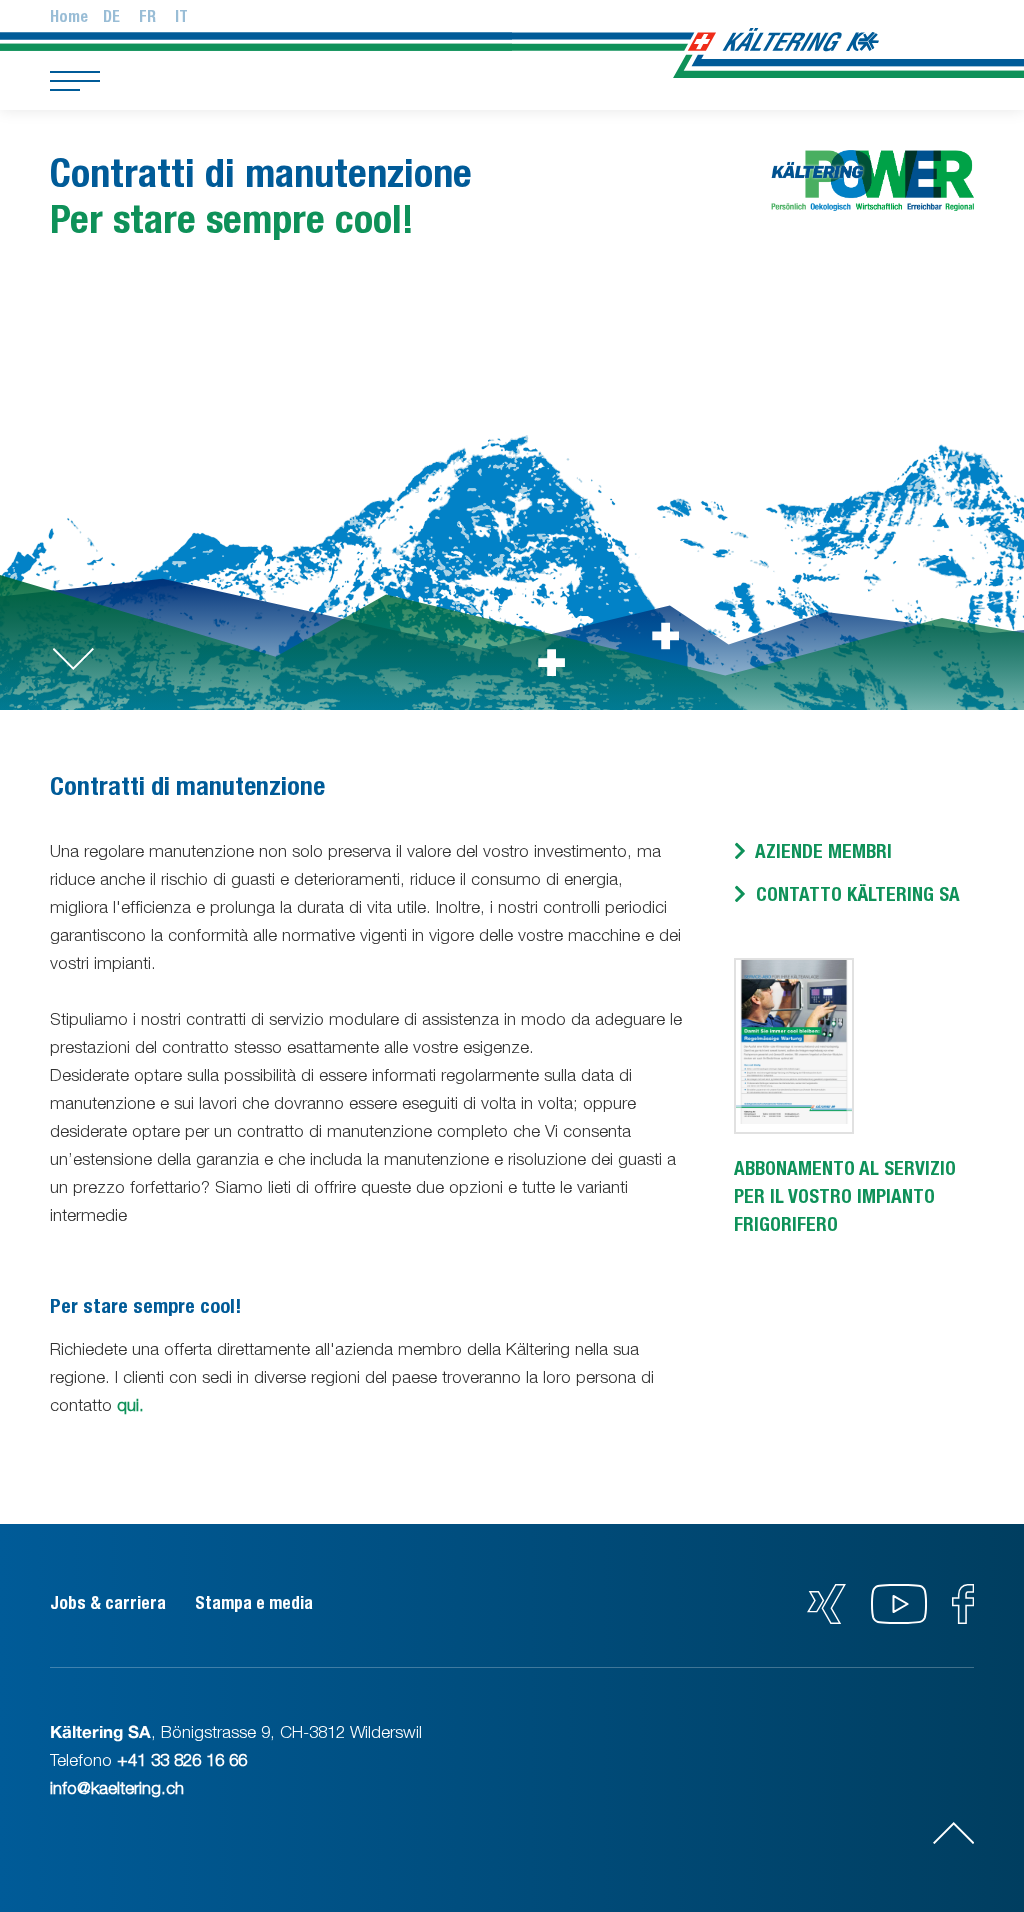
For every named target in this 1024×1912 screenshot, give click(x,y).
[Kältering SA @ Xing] (826, 1618)
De (111, 16)
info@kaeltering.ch (117, 1788)
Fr (147, 16)
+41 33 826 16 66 (182, 1760)
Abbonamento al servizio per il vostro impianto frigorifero (845, 1196)
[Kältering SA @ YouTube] (901, 1618)
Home (69, 16)
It (181, 16)
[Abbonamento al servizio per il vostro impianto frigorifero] (794, 1118)
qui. (130, 1405)
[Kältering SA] (796, 43)
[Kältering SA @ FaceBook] (963, 1618)
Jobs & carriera (108, 1603)
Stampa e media (254, 1603)
